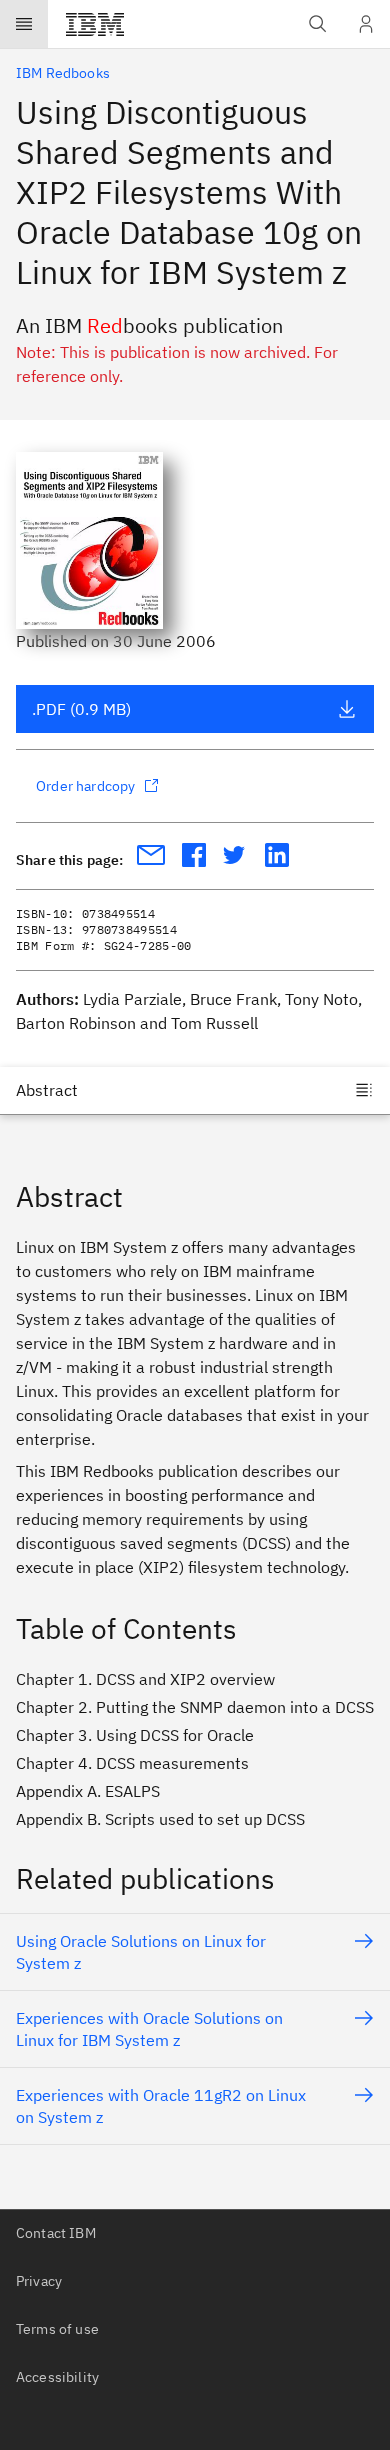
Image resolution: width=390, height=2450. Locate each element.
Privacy (39, 2281)
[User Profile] (366, 24)
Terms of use (57, 2329)
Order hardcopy (85, 786)
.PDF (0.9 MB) (81, 709)
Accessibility (57, 2377)
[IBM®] (95, 24)
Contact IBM (56, 2233)
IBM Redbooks (63, 73)
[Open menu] (24, 24)
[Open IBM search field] (318, 24)
